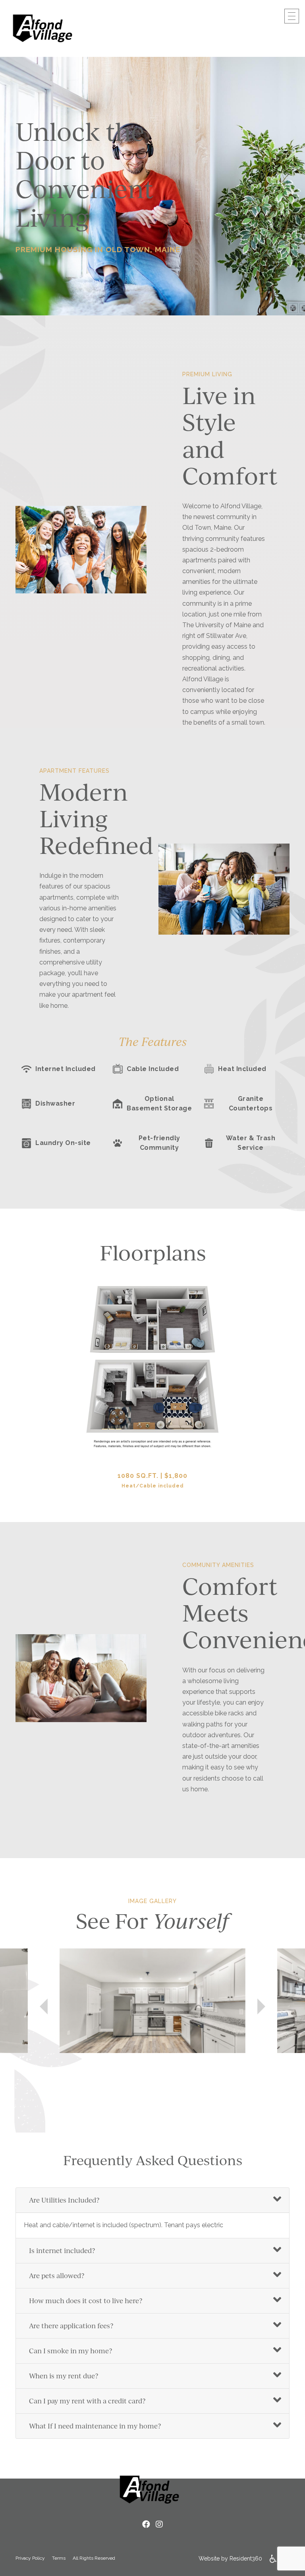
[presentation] (44, 2014)
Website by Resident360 (230, 2559)
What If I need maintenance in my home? (95, 2426)
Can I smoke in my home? (70, 2351)
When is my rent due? (64, 2376)
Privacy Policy (30, 2558)
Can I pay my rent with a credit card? (87, 2401)
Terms (59, 2558)
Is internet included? (62, 2250)
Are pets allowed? (57, 2276)
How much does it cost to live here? (86, 2301)
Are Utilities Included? (64, 2200)
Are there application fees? (71, 2326)
